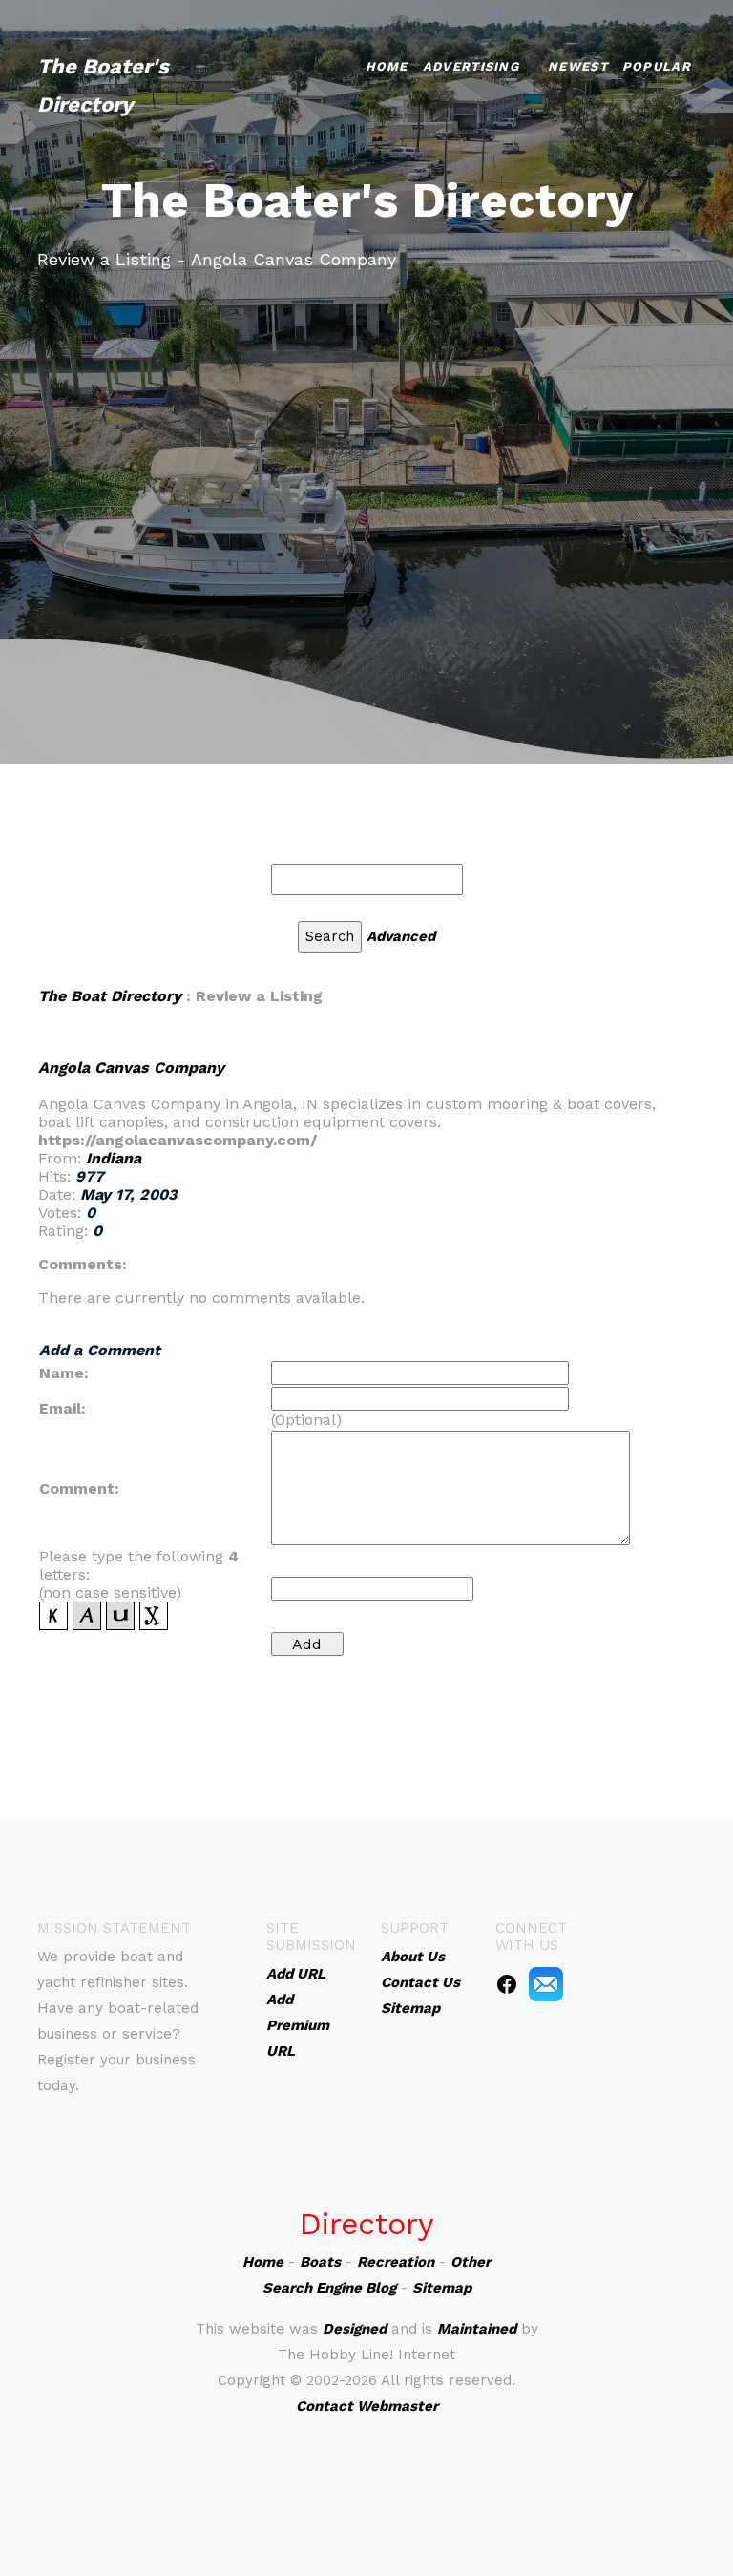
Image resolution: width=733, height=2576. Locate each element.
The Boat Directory (110, 996)
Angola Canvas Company (131, 1068)
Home (387, 66)
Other (471, 2262)
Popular (657, 66)
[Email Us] (546, 1983)
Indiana (114, 1158)
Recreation (396, 2262)
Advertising (471, 66)
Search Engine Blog (329, 2288)
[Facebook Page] (507, 1983)
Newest (578, 66)
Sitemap (442, 2288)
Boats (320, 2262)
